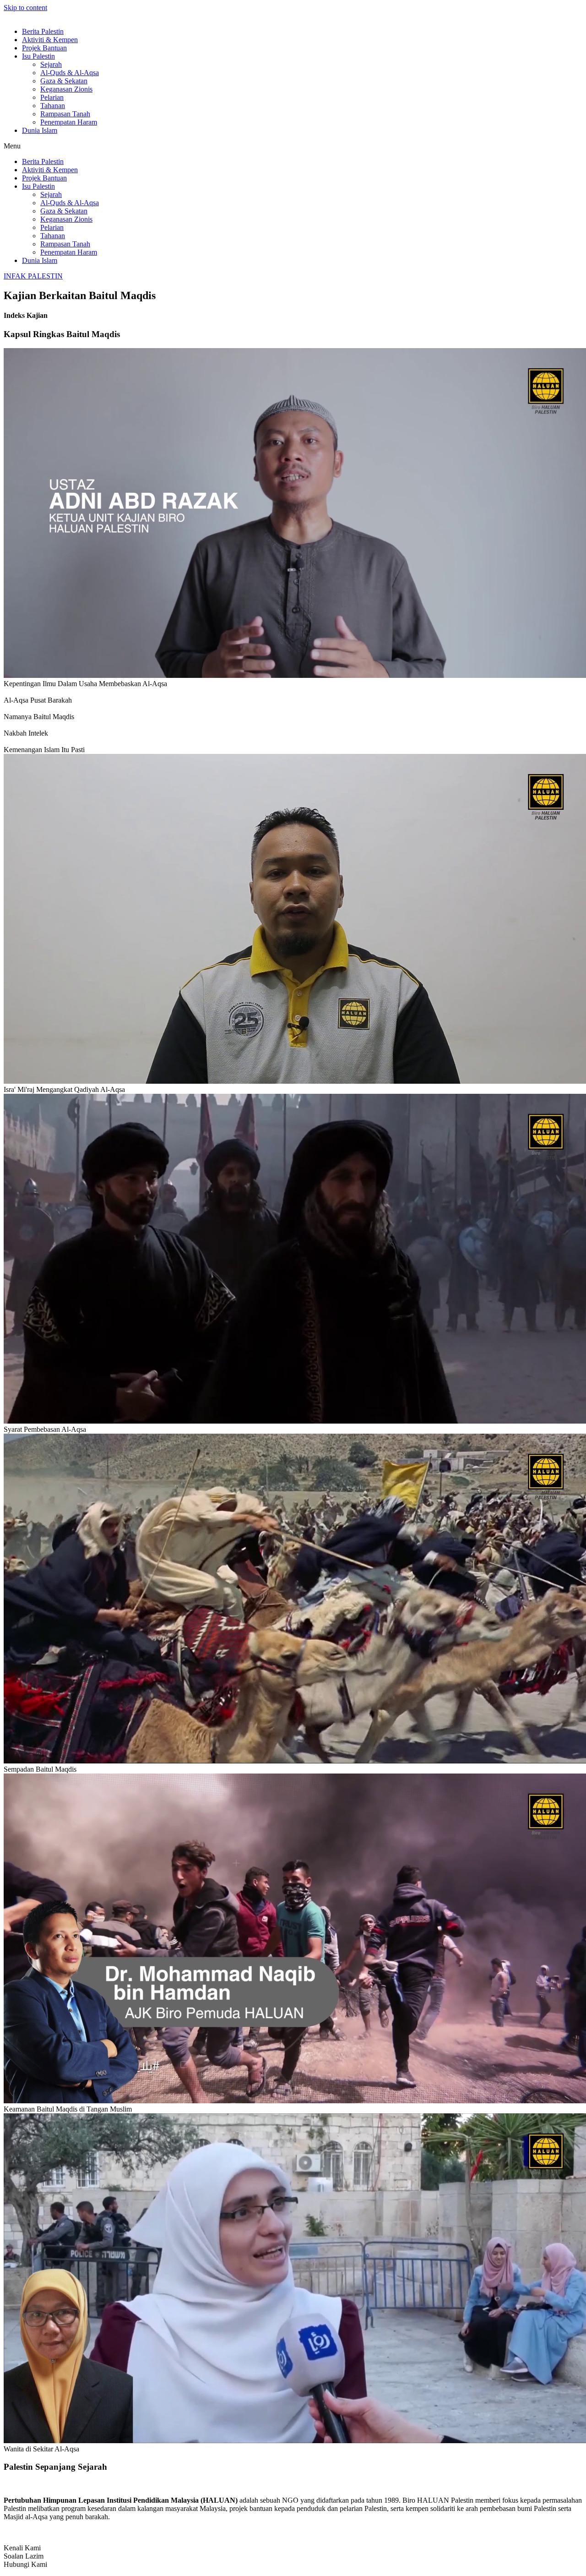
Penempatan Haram (69, 122)
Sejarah (51, 64)
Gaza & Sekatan (64, 81)
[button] (293, 146)
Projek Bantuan (44, 48)
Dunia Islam (40, 130)
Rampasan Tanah (65, 114)
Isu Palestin (38, 56)
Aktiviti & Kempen (50, 40)
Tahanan (53, 106)
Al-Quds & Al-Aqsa (70, 73)
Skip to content (25, 8)
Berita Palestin (43, 31)
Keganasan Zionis (66, 89)
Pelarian (52, 97)
